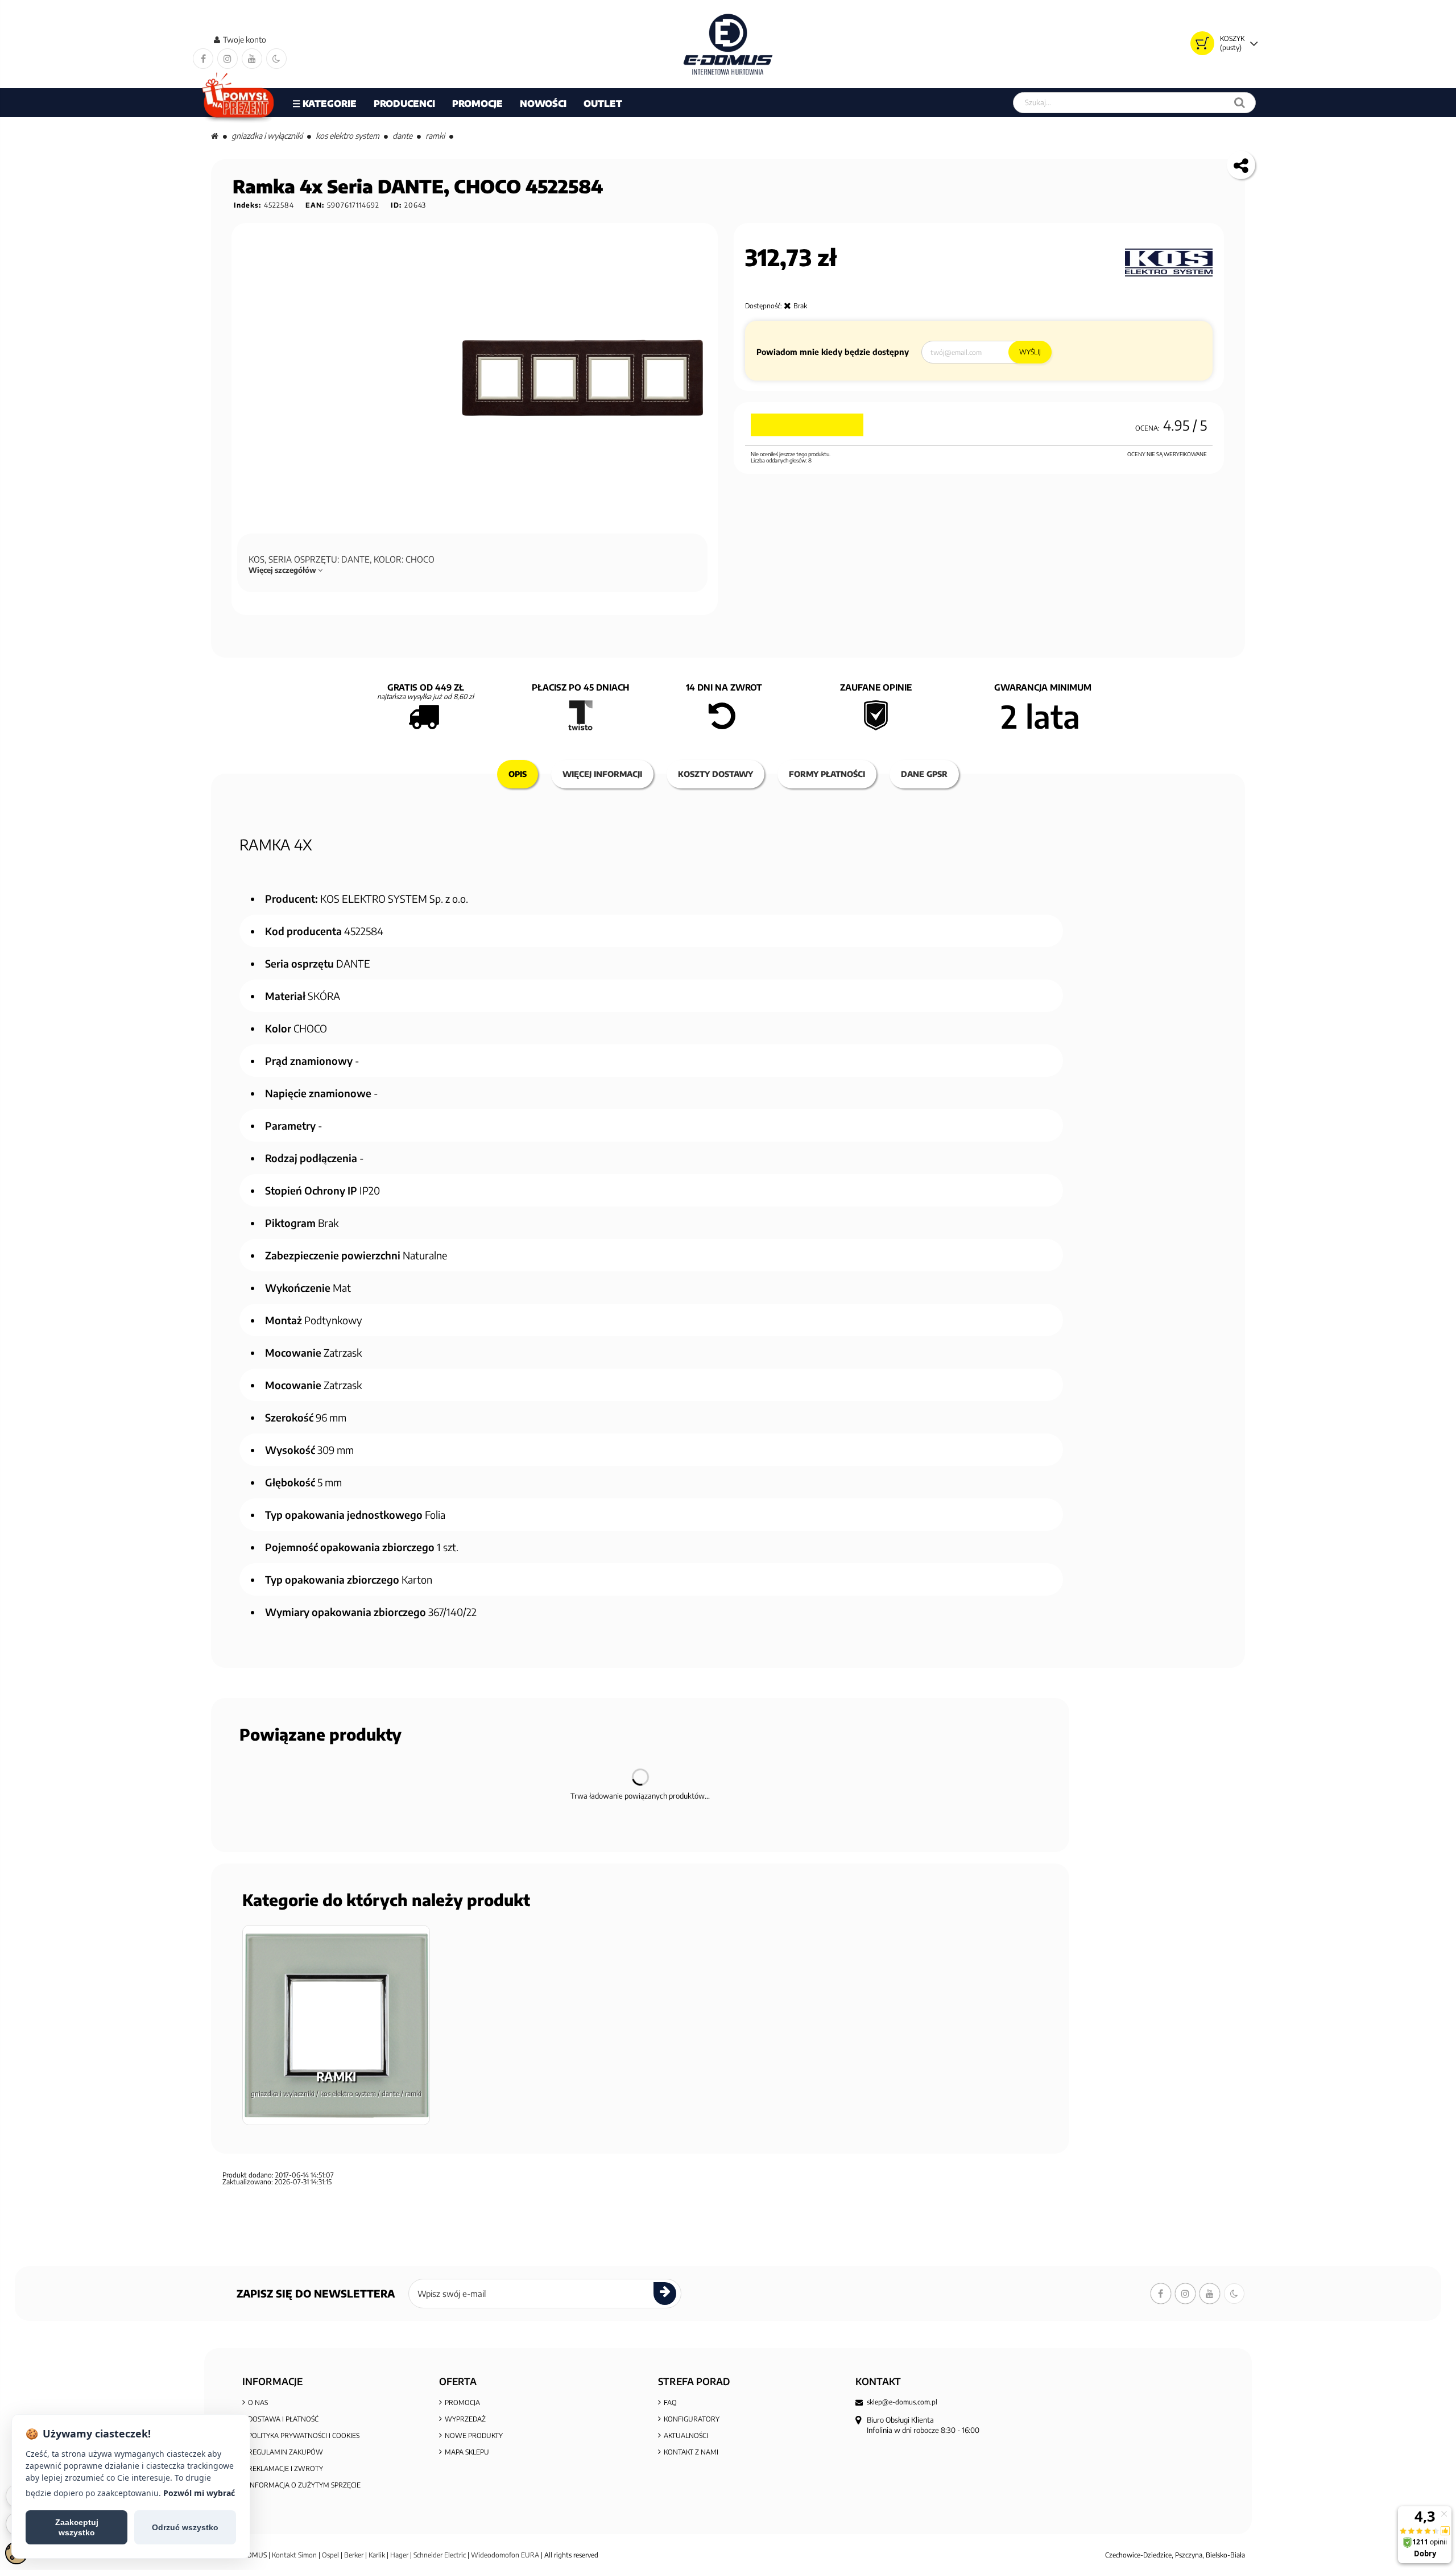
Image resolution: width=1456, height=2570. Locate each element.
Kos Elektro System (348, 136)
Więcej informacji (602, 774)
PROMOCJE (477, 104)
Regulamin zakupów (286, 2452)
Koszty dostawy (715, 774)
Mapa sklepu (467, 2452)
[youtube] (252, 59)
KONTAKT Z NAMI (691, 2452)
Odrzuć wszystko (185, 2527)
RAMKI (435, 136)
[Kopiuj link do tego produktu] (1241, 165)
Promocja (462, 2402)
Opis (518, 774)
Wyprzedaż (465, 2419)
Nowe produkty (474, 2435)
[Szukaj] (1240, 103)
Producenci (404, 104)
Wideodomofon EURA (505, 2555)
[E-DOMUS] (728, 44)
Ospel (330, 2555)
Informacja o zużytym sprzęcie (304, 2485)
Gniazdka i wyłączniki (267, 136)
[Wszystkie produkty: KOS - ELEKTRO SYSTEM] (1169, 263)
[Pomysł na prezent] (239, 103)
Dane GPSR (924, 774)
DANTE (402, 136)
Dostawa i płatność (283, 2419)
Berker (354, 2555)
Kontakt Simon (294, 2555)
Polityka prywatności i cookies (304, 2435)
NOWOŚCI (543, 104)
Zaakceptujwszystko (77, 2527)
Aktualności (686, 2435)
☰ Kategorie (324, 104)
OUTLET (603, 104)
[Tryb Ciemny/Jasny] (276, 59)
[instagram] (227, 59)
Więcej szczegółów (283, 570)
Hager (399, 2555)
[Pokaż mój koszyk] (1202, 43)
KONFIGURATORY (692, 2419)
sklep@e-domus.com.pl (902, 2402)
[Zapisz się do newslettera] (665, 2294)
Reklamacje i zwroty (286, 2468)
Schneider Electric (440, 2555)
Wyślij (1030, 352)
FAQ (670, 2402)
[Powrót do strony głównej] (215, 136)
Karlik (378, 2555)
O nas (258, 2402)
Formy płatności (827, 774)
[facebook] (203, 59)
